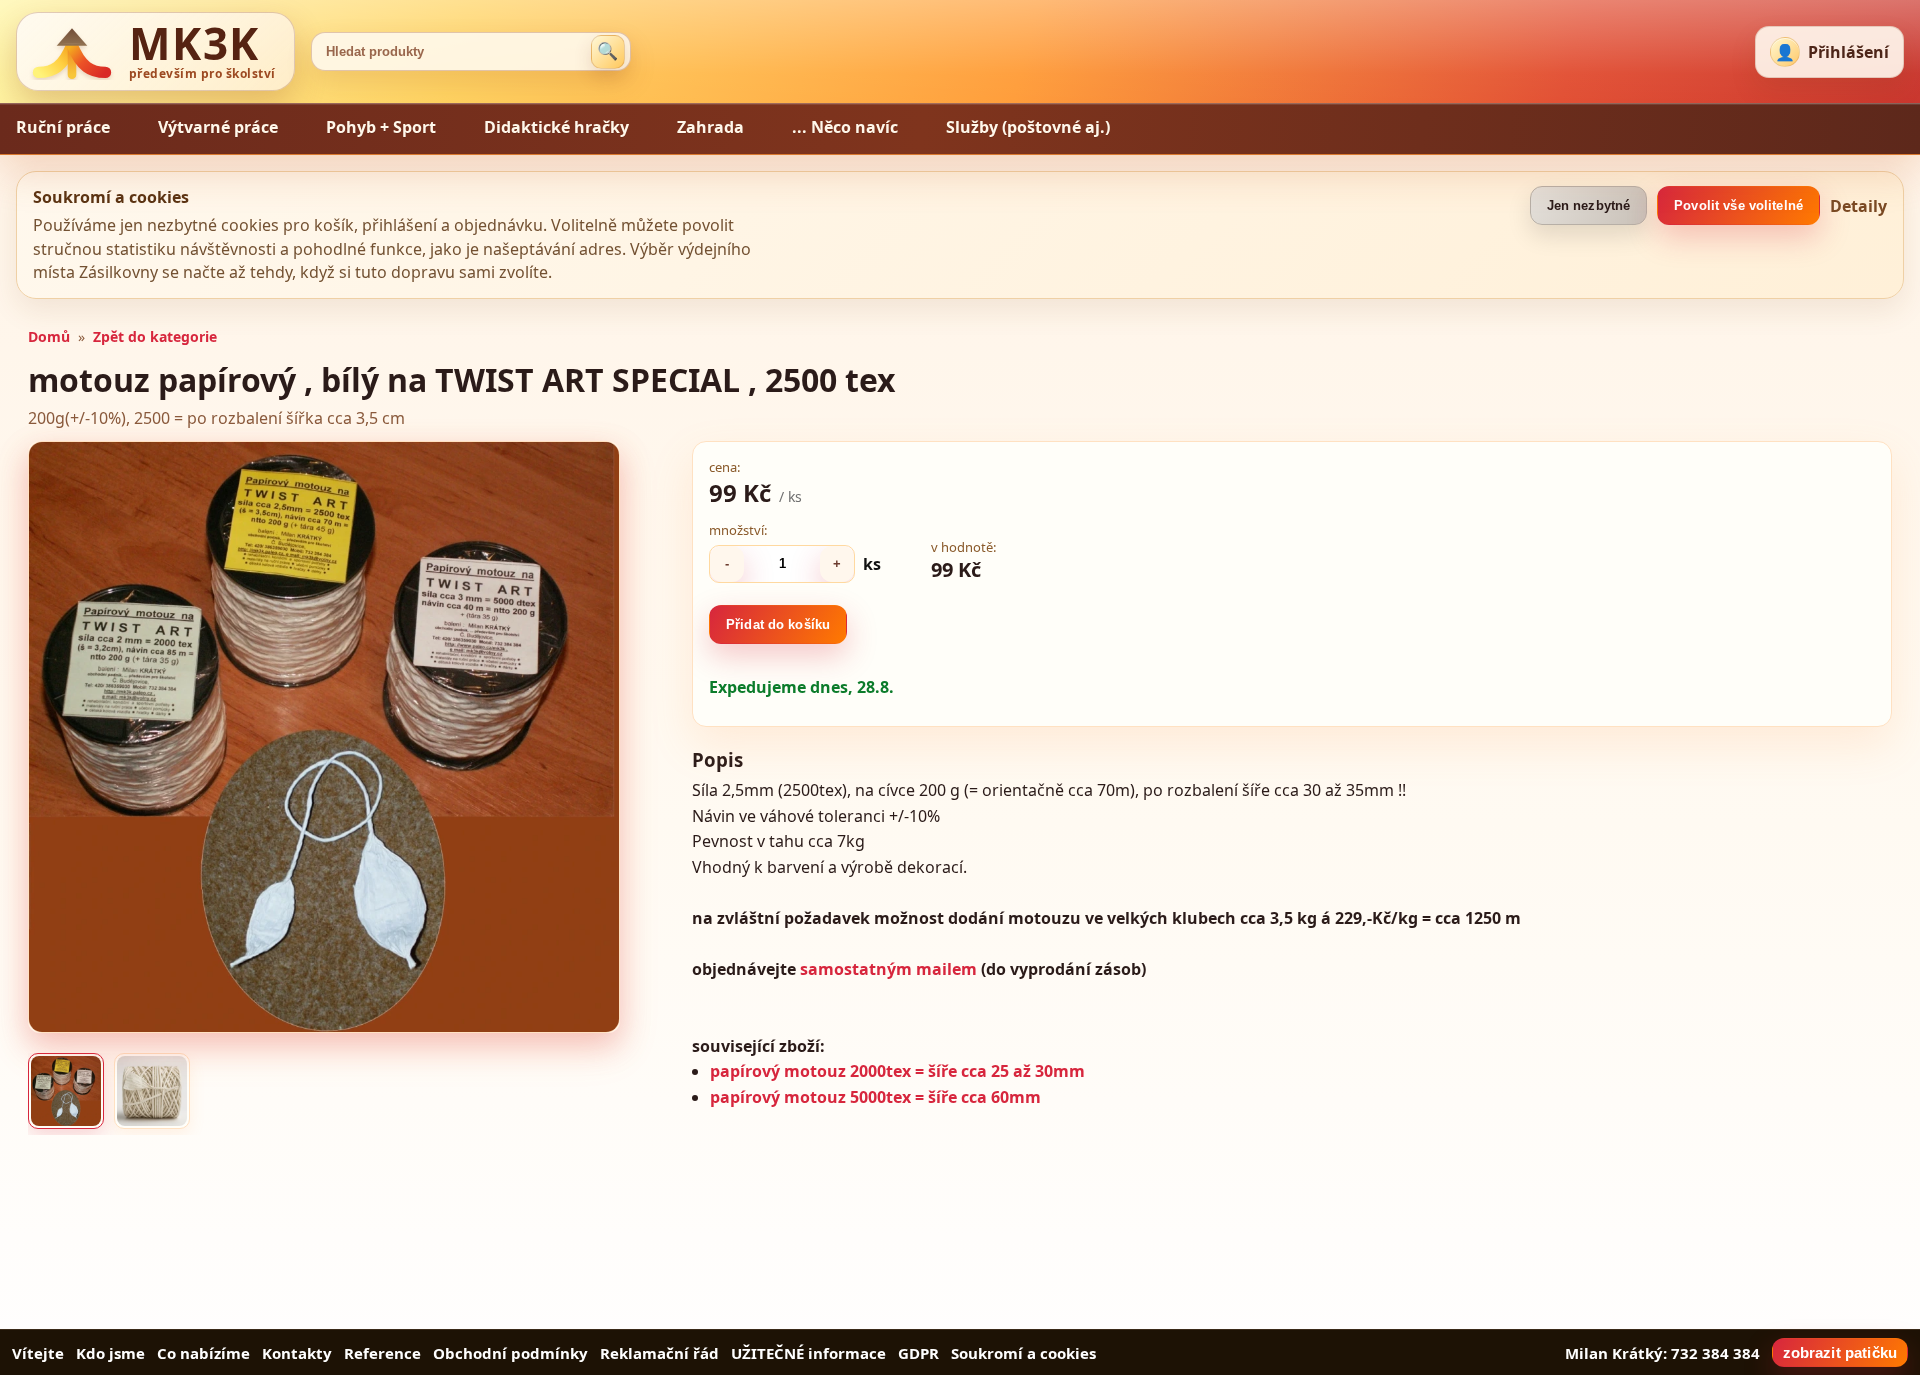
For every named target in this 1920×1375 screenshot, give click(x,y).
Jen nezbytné (1589, 205)
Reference (382, 1353)
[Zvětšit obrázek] (324, 737)
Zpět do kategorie (155, 336)
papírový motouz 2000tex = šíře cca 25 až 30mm (897, 1071)
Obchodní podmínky (510, 1353)
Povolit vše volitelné (1738, 205)
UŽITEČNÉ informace (808, 1353)
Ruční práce (63, 127)
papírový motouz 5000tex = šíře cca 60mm (875, 1097)
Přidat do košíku (778, 624)
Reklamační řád (659, 1353)
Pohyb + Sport (381, 127)
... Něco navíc (845, 127)
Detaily (1858, 206)
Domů (49, 336)
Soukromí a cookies (1023, 1353)
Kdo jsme (110, 1353)
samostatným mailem (886, 969)
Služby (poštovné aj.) (1028, 127)
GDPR (918, 1353)
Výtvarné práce (218, 127)
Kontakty (297, 1353)
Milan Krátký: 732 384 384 (1662, 1353)
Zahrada (710, 127)
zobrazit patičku (1840, 1352)
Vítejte (38, 1353)
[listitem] (66, 1091)
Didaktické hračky (556, 127)
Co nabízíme (203, 1353)
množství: (738, 530)
